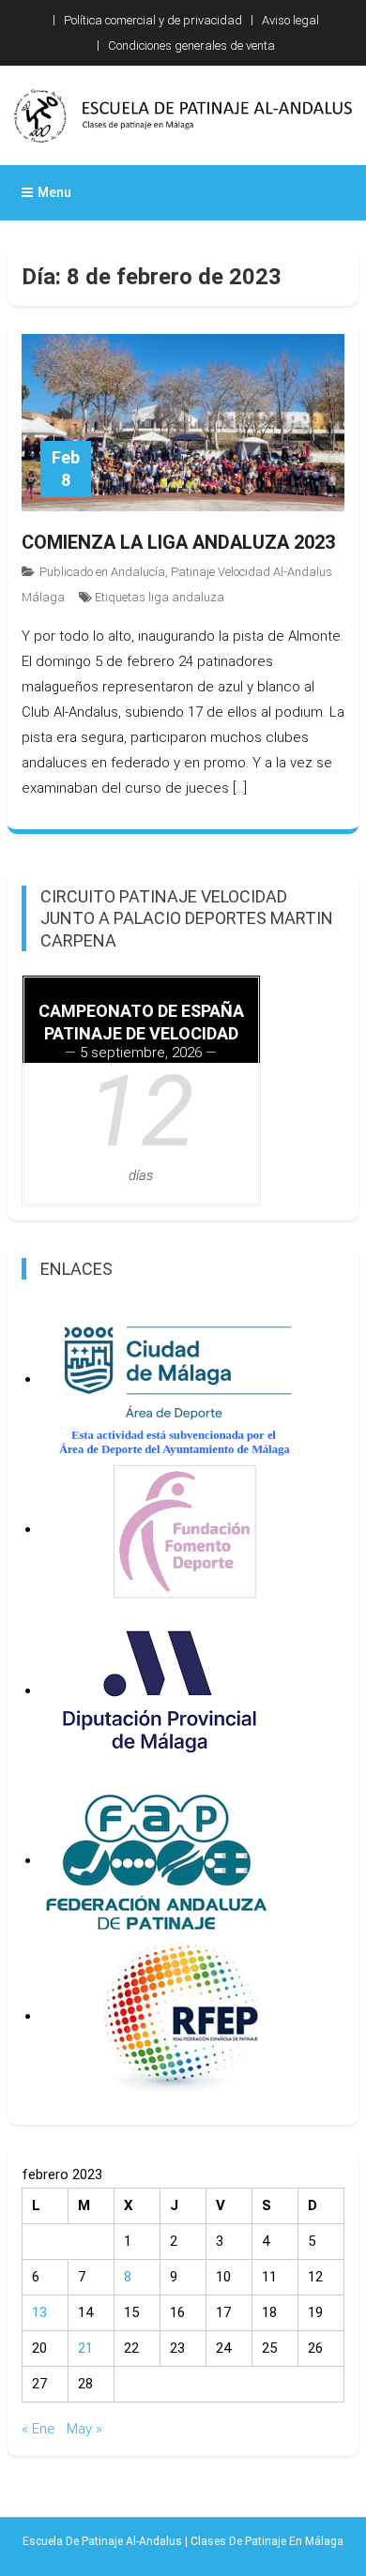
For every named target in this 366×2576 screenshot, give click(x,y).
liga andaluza (186, 597)
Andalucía (138, 572)
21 (85, 2348)
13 (39, 2312)
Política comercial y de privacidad (153, 20)
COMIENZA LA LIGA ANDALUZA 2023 (178, 542)
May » (84, 2429)
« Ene (38, 2429)
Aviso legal (290, 20)
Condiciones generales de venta (191, 45)
